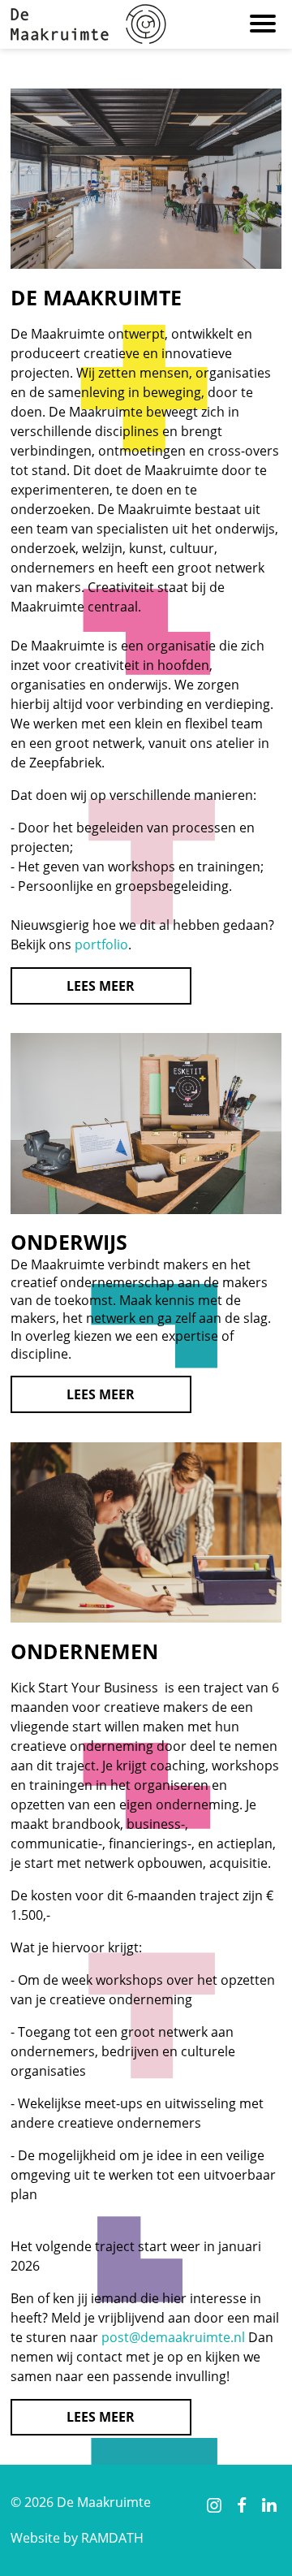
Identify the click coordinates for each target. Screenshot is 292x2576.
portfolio (101, 944)
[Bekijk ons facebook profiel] (241, 2505)
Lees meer (101, 986)
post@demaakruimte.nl (173, 2337)
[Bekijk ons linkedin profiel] (270, 2505)
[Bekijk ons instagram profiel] (214, 2505)
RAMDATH (112, 2538)
